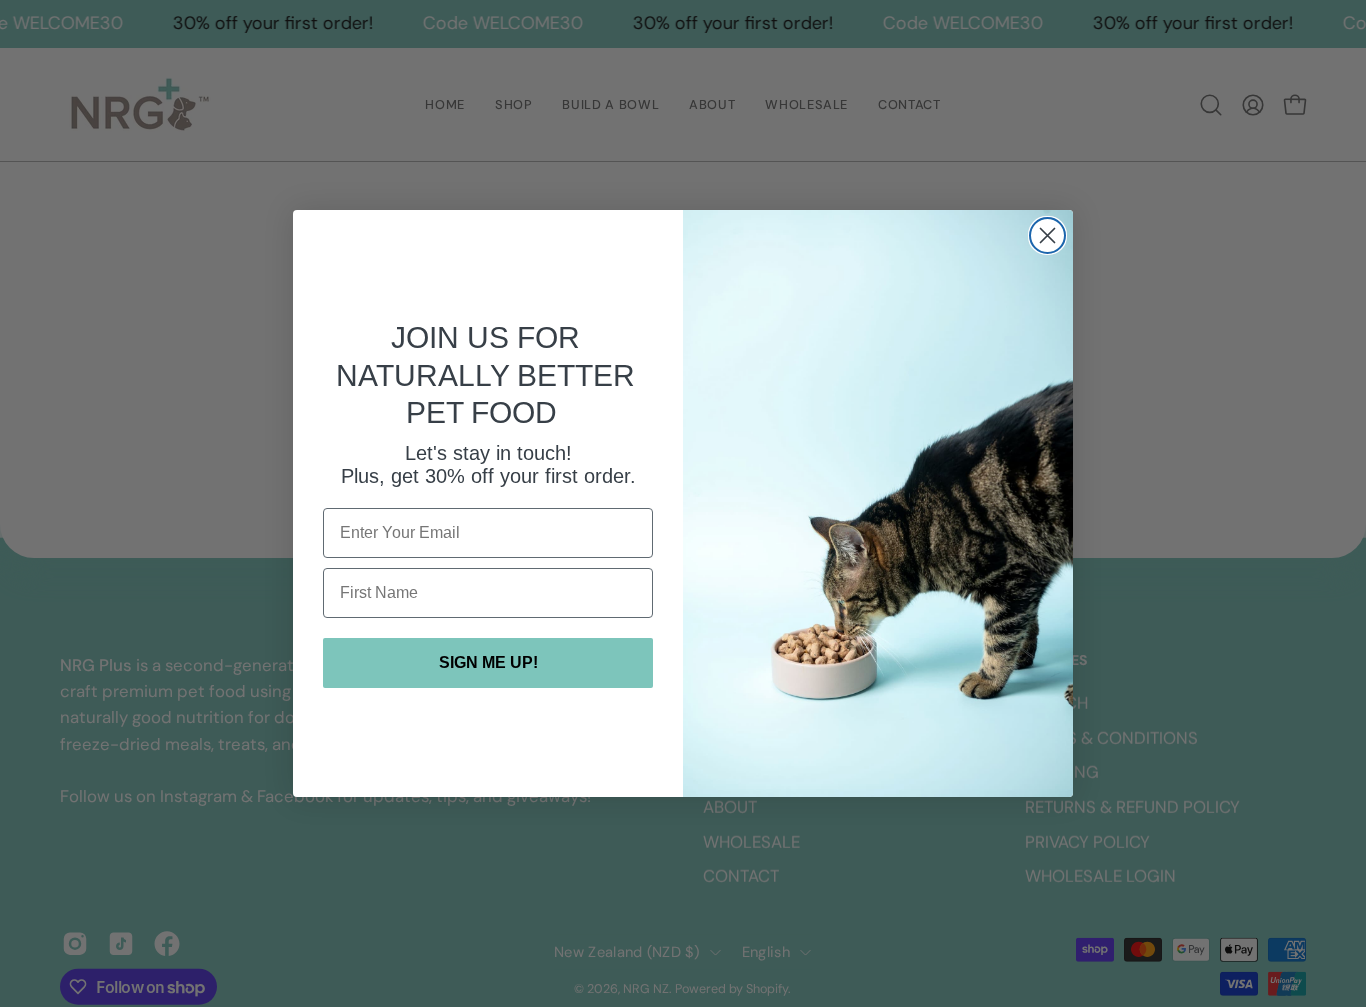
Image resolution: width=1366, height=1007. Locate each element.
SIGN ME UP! (488, 662)
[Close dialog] (1047, 235)
